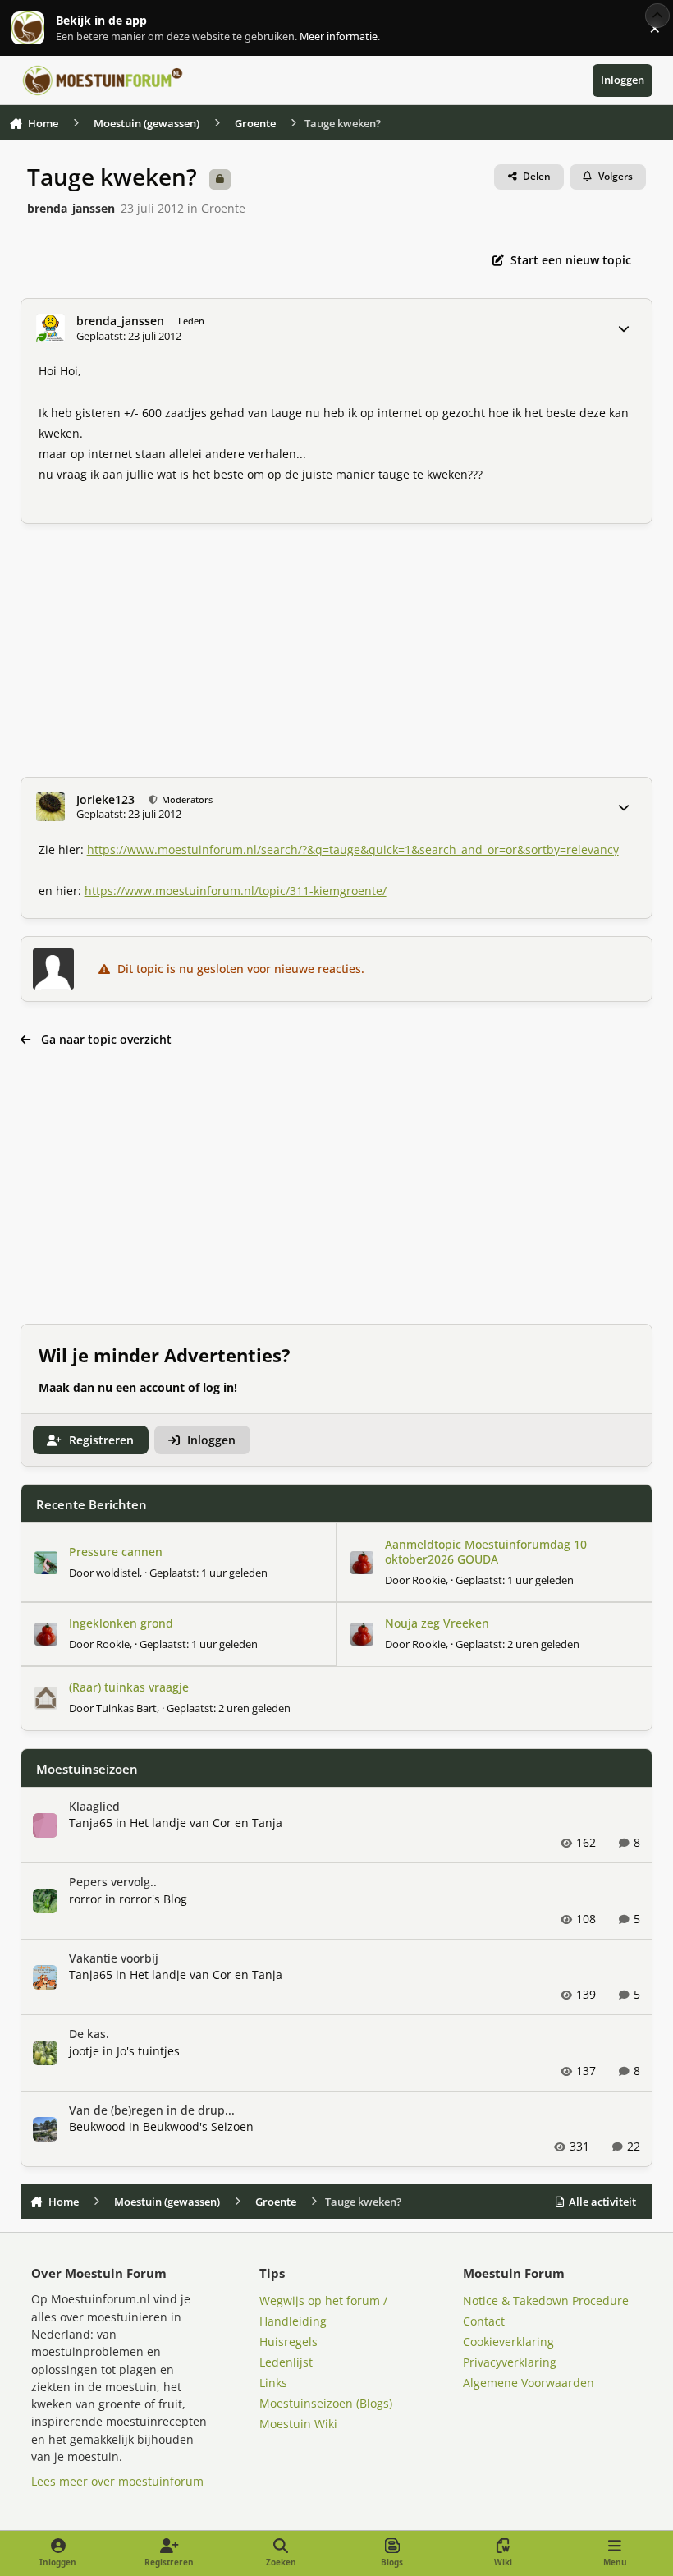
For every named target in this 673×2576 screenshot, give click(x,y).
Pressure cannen (116, 1552)
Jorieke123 (105, 800)
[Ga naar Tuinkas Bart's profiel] (46, 1698)
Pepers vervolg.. (113, 1882)
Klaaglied (94, 1806)
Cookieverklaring (508, 2342)
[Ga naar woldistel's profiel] (46, 1563)
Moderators (186, 799)
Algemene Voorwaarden (529, 2383)
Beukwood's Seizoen (198, 2126)
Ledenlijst (286, 2362)
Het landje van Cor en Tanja (206, 1823)
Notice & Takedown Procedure (546, 2300)
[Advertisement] (337, 650)
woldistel (118, 1573)
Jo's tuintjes (148, 2051)
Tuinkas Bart (126, 1708)
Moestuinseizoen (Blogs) (326, 2403)
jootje (84, 2051)
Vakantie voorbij (114, 1958)
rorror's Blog (153, 1899)
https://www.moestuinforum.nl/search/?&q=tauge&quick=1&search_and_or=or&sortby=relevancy (353, 849)
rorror (85, 1899)
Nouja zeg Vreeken (437, 1623)
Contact (484, 2321)
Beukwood (97, 2126)
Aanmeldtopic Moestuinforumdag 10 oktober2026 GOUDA (486, 1552)
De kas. (89, 2034)
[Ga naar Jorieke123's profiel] (50, 807)
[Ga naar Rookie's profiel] (362, 1563)
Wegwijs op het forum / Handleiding (323, 2311)
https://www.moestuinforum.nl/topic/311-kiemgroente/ (236, 891)
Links (273, 2383)
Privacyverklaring (510, 2362)
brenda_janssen (71, 208)
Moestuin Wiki (298, 2424)
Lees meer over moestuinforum (117, 2481)
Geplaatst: (208, 1573)
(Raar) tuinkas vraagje (129, 1687)
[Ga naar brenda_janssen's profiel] (50, 328)
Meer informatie (45, 28)
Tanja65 (91, 1823)
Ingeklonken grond (121, 1623)
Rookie (429, 1580)
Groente (223, 208)
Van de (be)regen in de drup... (152, 2110)
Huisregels (288, 2342)
